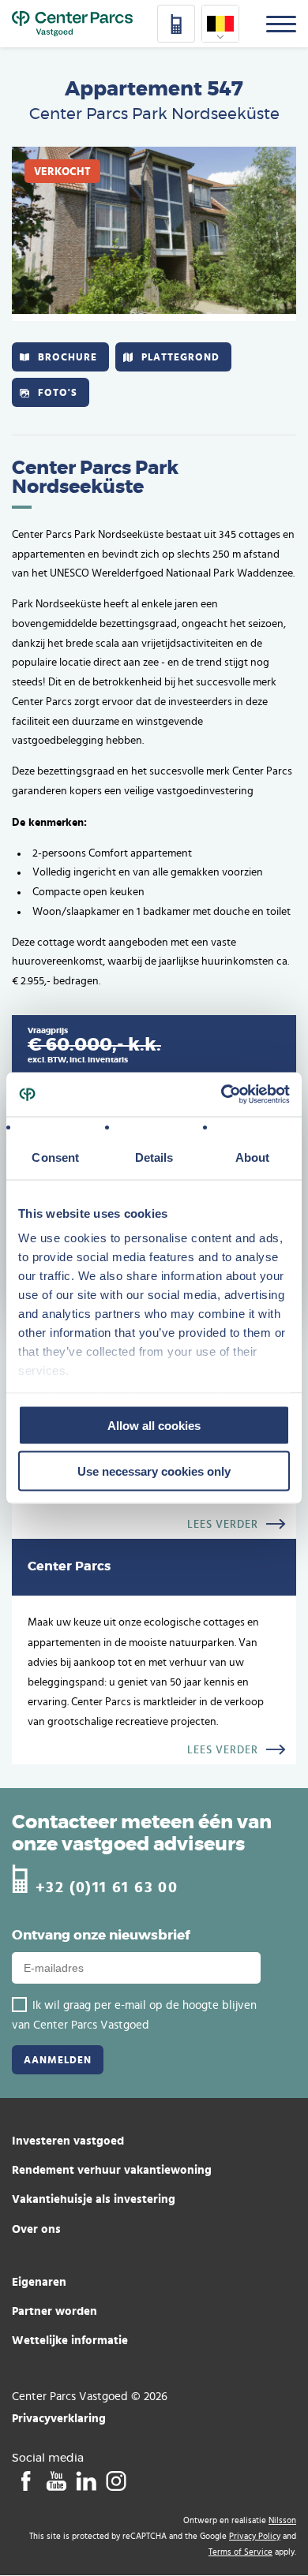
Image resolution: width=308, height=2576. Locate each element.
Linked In (86, 2481)
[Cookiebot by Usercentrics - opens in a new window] (222, 1095)
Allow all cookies (154, 1425)
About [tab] (253, 1157)
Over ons (36, 2229)
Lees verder (223, 1525)
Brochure (68, 357)
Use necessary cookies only (154, 1471)
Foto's (58, 392)
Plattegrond (180, 357)
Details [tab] (154, 1157)
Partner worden (54, 2311)
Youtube (56, 2481)
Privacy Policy (255, 2536)
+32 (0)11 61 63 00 (107, 1886)
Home (72, 24)
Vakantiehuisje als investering (94, 2199)
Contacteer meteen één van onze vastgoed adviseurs (142, 1834)
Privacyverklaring (59, 2418)
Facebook (26, 2481)
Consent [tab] (55, 1157)
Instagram (116, 2481)
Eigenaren (39, 2281)
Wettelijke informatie (70, 2340)
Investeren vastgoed (68, 2140)
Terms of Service (240, 2552)
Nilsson (282, 2520)
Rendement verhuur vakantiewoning (112, 2169)
